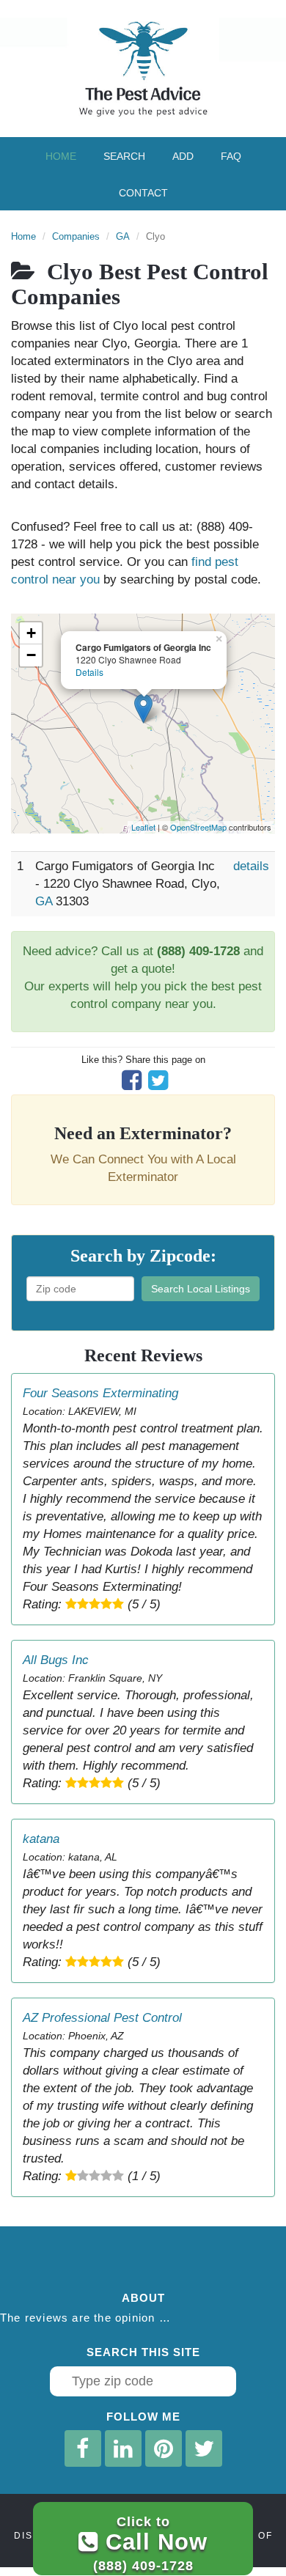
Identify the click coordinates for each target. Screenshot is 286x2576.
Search (124, 156)
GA (123, 236)
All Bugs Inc (56, 1660)
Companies (76, 236)
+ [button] (31, 633)
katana (41, 1839)
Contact (143, 193)
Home (61, 156)
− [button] (31, 655)
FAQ (231, 156)
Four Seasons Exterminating (100, 1393)
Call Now (150, 2543)
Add (183, 156)
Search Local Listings (201, 1289)
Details (89, 672)
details (251, 866)
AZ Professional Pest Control (102, 2018)
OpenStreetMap (198, 827)
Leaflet (143, 827)
